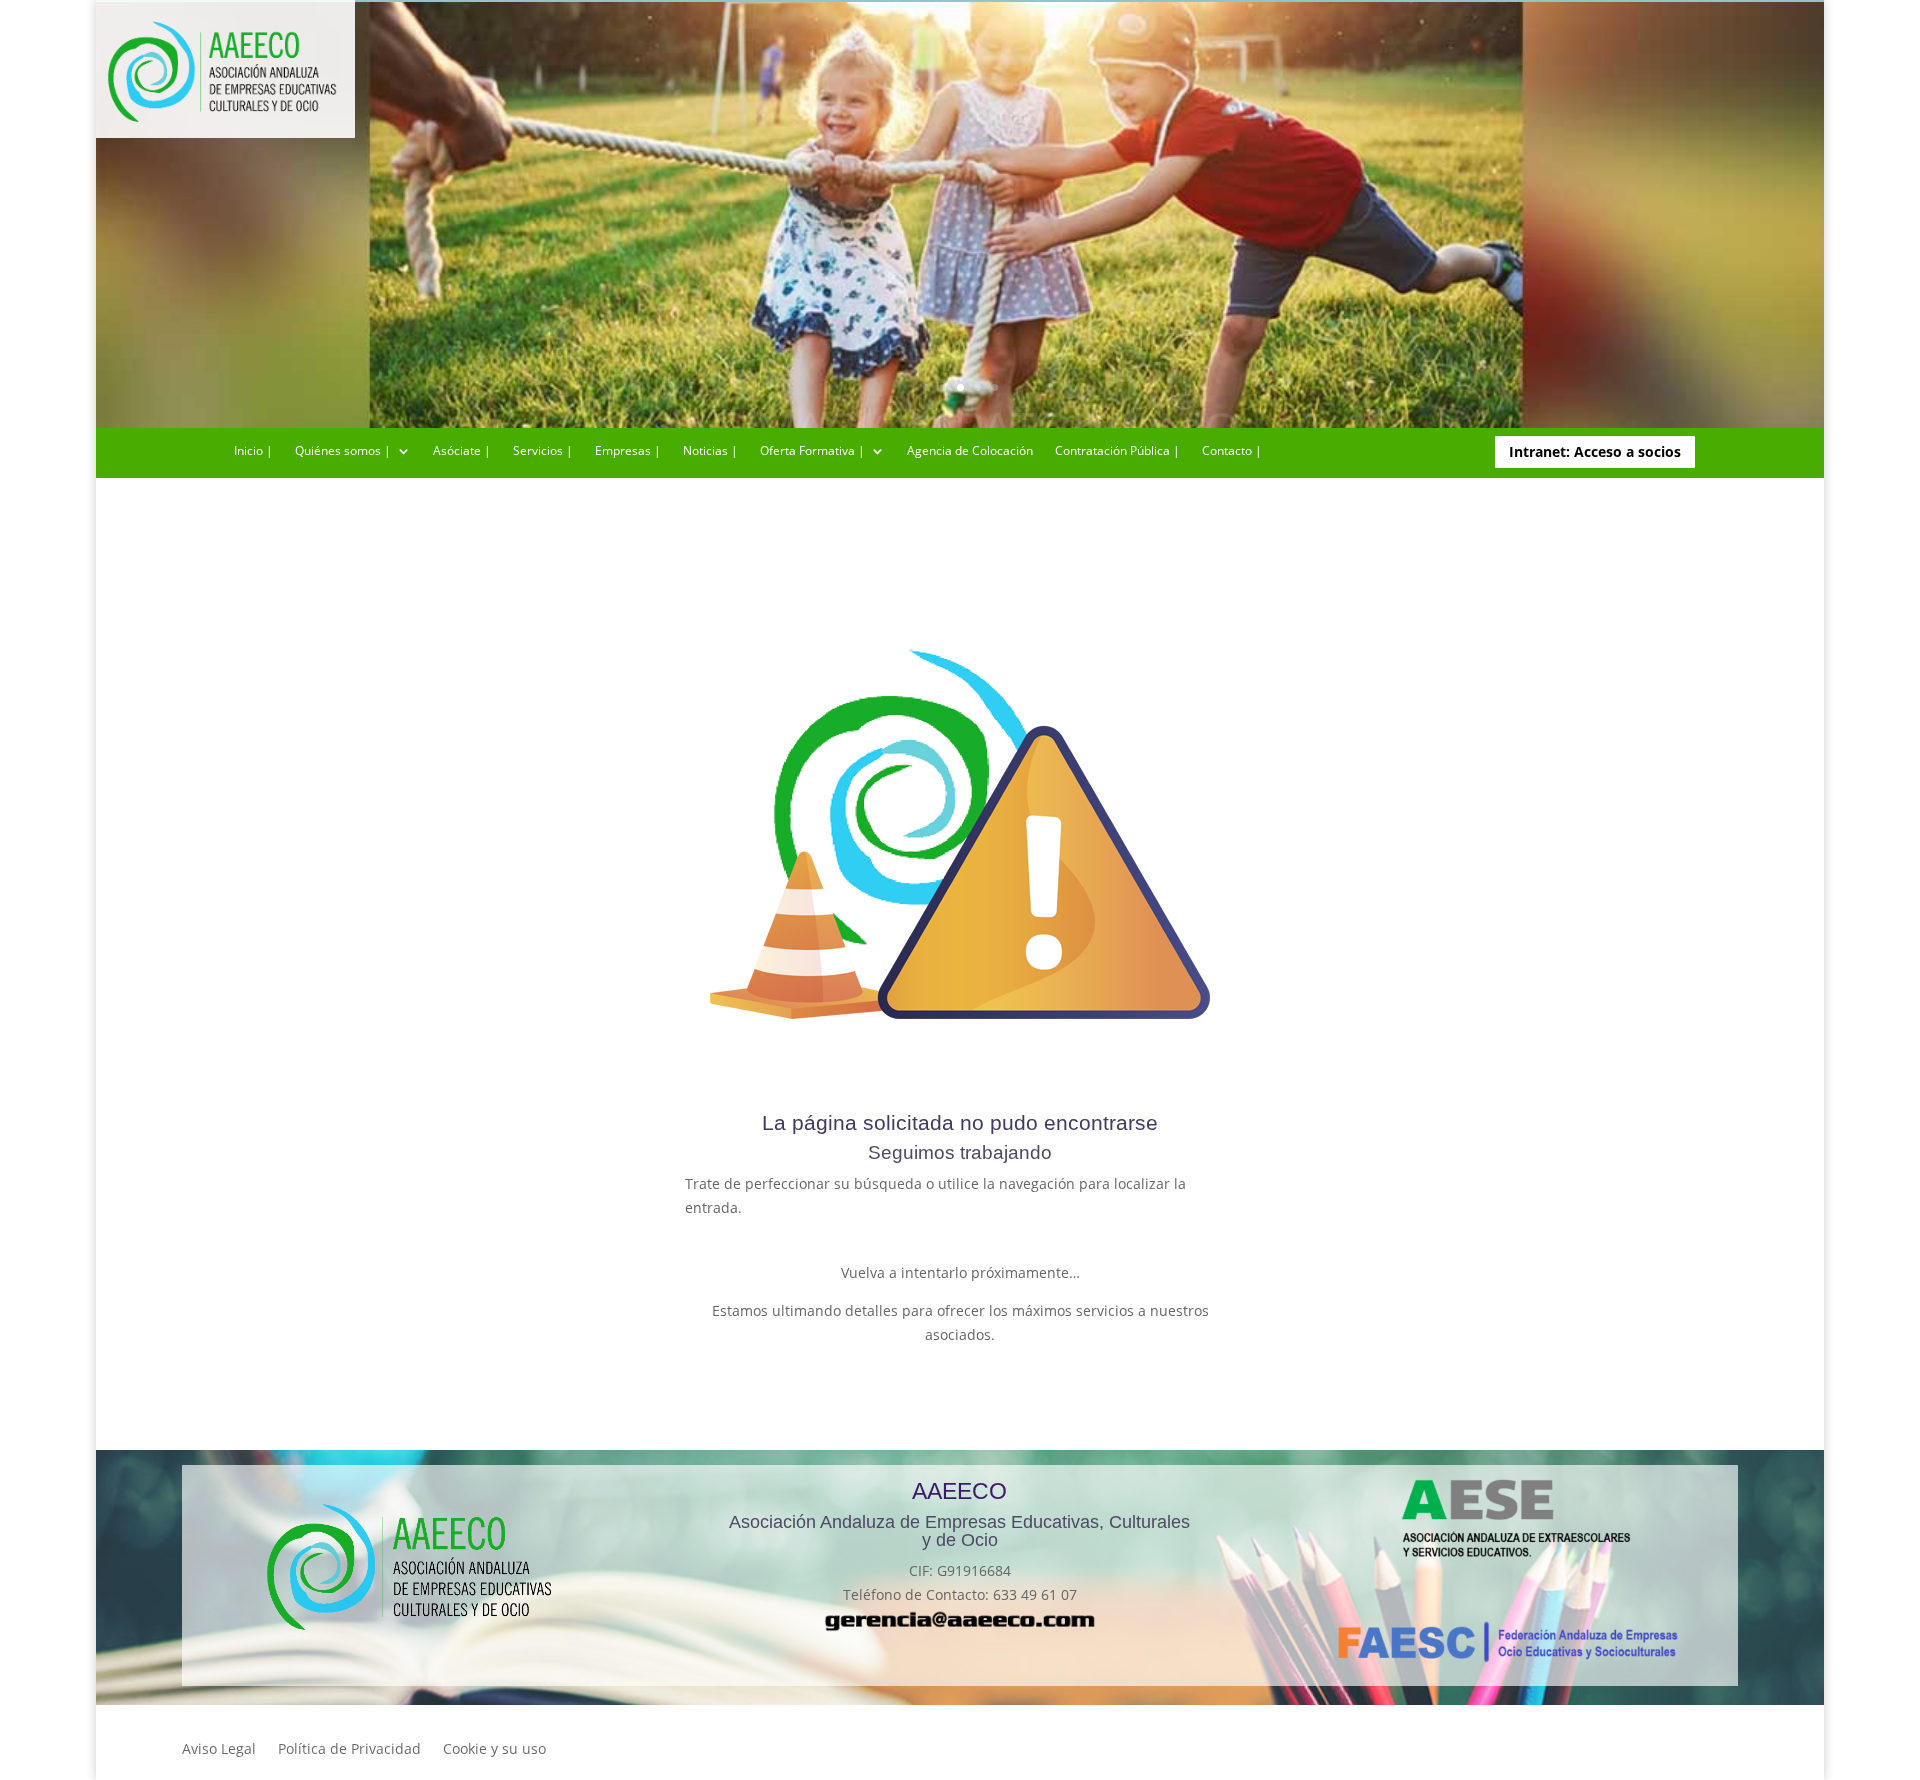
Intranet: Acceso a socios (1595, 451)
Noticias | (710, 451)
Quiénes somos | (343, 451)
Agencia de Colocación (970, 451)
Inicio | (253, 451)
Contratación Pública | (1117, 451)
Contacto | (1232, 451)
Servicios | (543, 451)
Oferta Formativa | (812, 451)
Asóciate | (462, 451)
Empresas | (628, 451)
